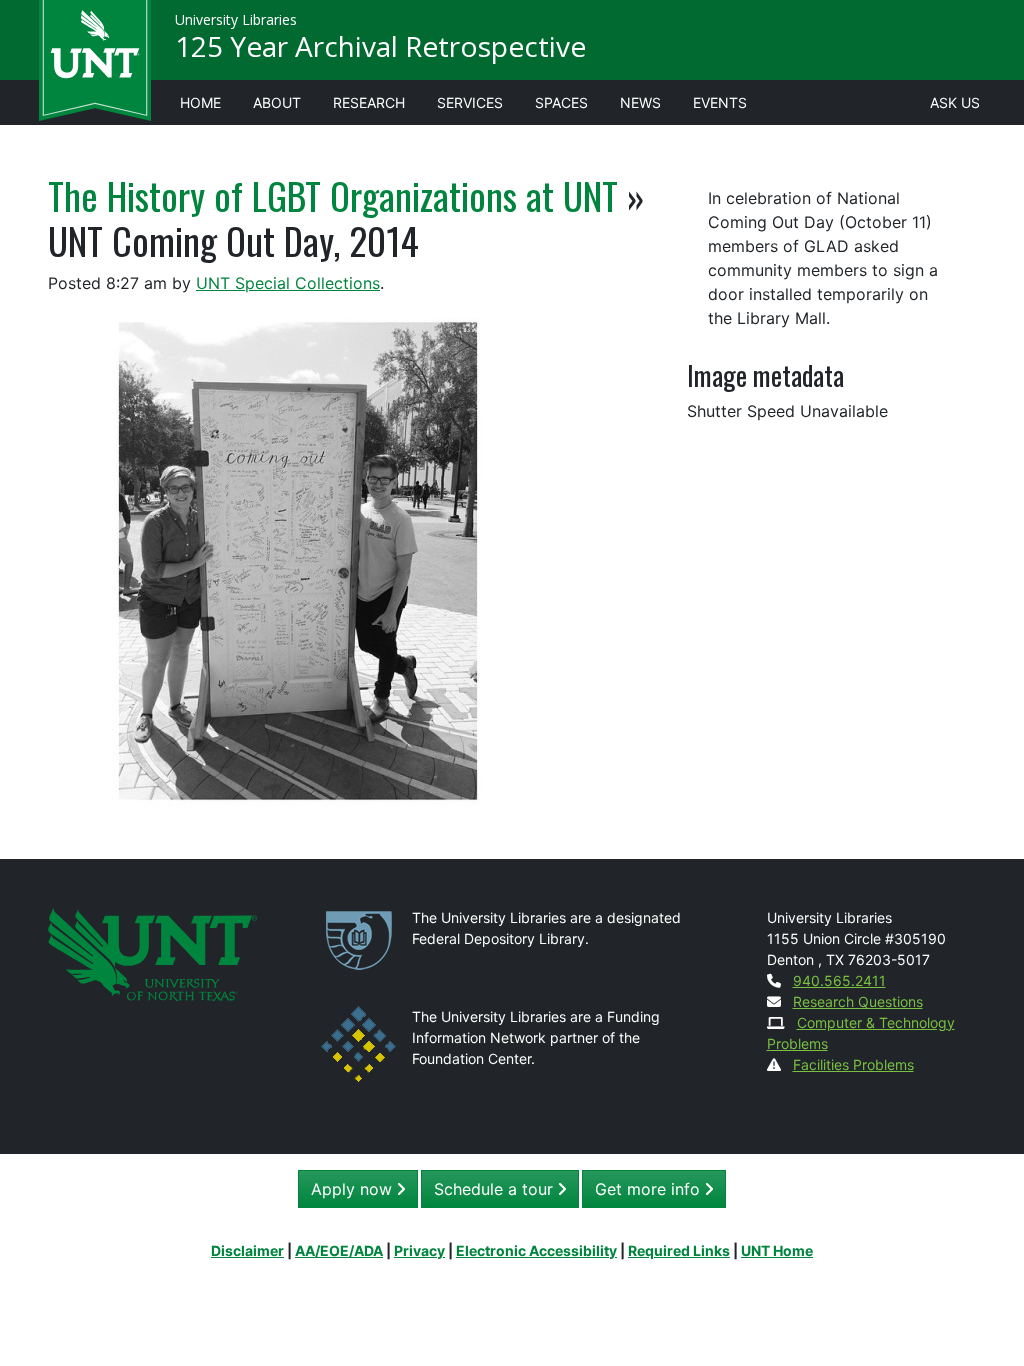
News (640, 102)
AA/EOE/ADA (339, 1250)
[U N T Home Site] (152, 952)
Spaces (561, 102)
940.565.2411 (839, 980)
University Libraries (236, 19)
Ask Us (955, 102)
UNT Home (777, 1250)
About (277, 102)
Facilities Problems (853, 1064)
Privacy (419, 1250)
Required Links (679, 1250)
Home (200, 102)
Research (369, 102)
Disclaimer (247, 1250)
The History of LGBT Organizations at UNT (333, 195)
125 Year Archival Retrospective (380, 46)
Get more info (650, 1189)
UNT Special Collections (288, 283)
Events (720, 102)
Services (470, 102)
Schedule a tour (496, 1189)
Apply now (354, 1189)
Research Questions (858, 1001)
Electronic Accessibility (536, 1250)
